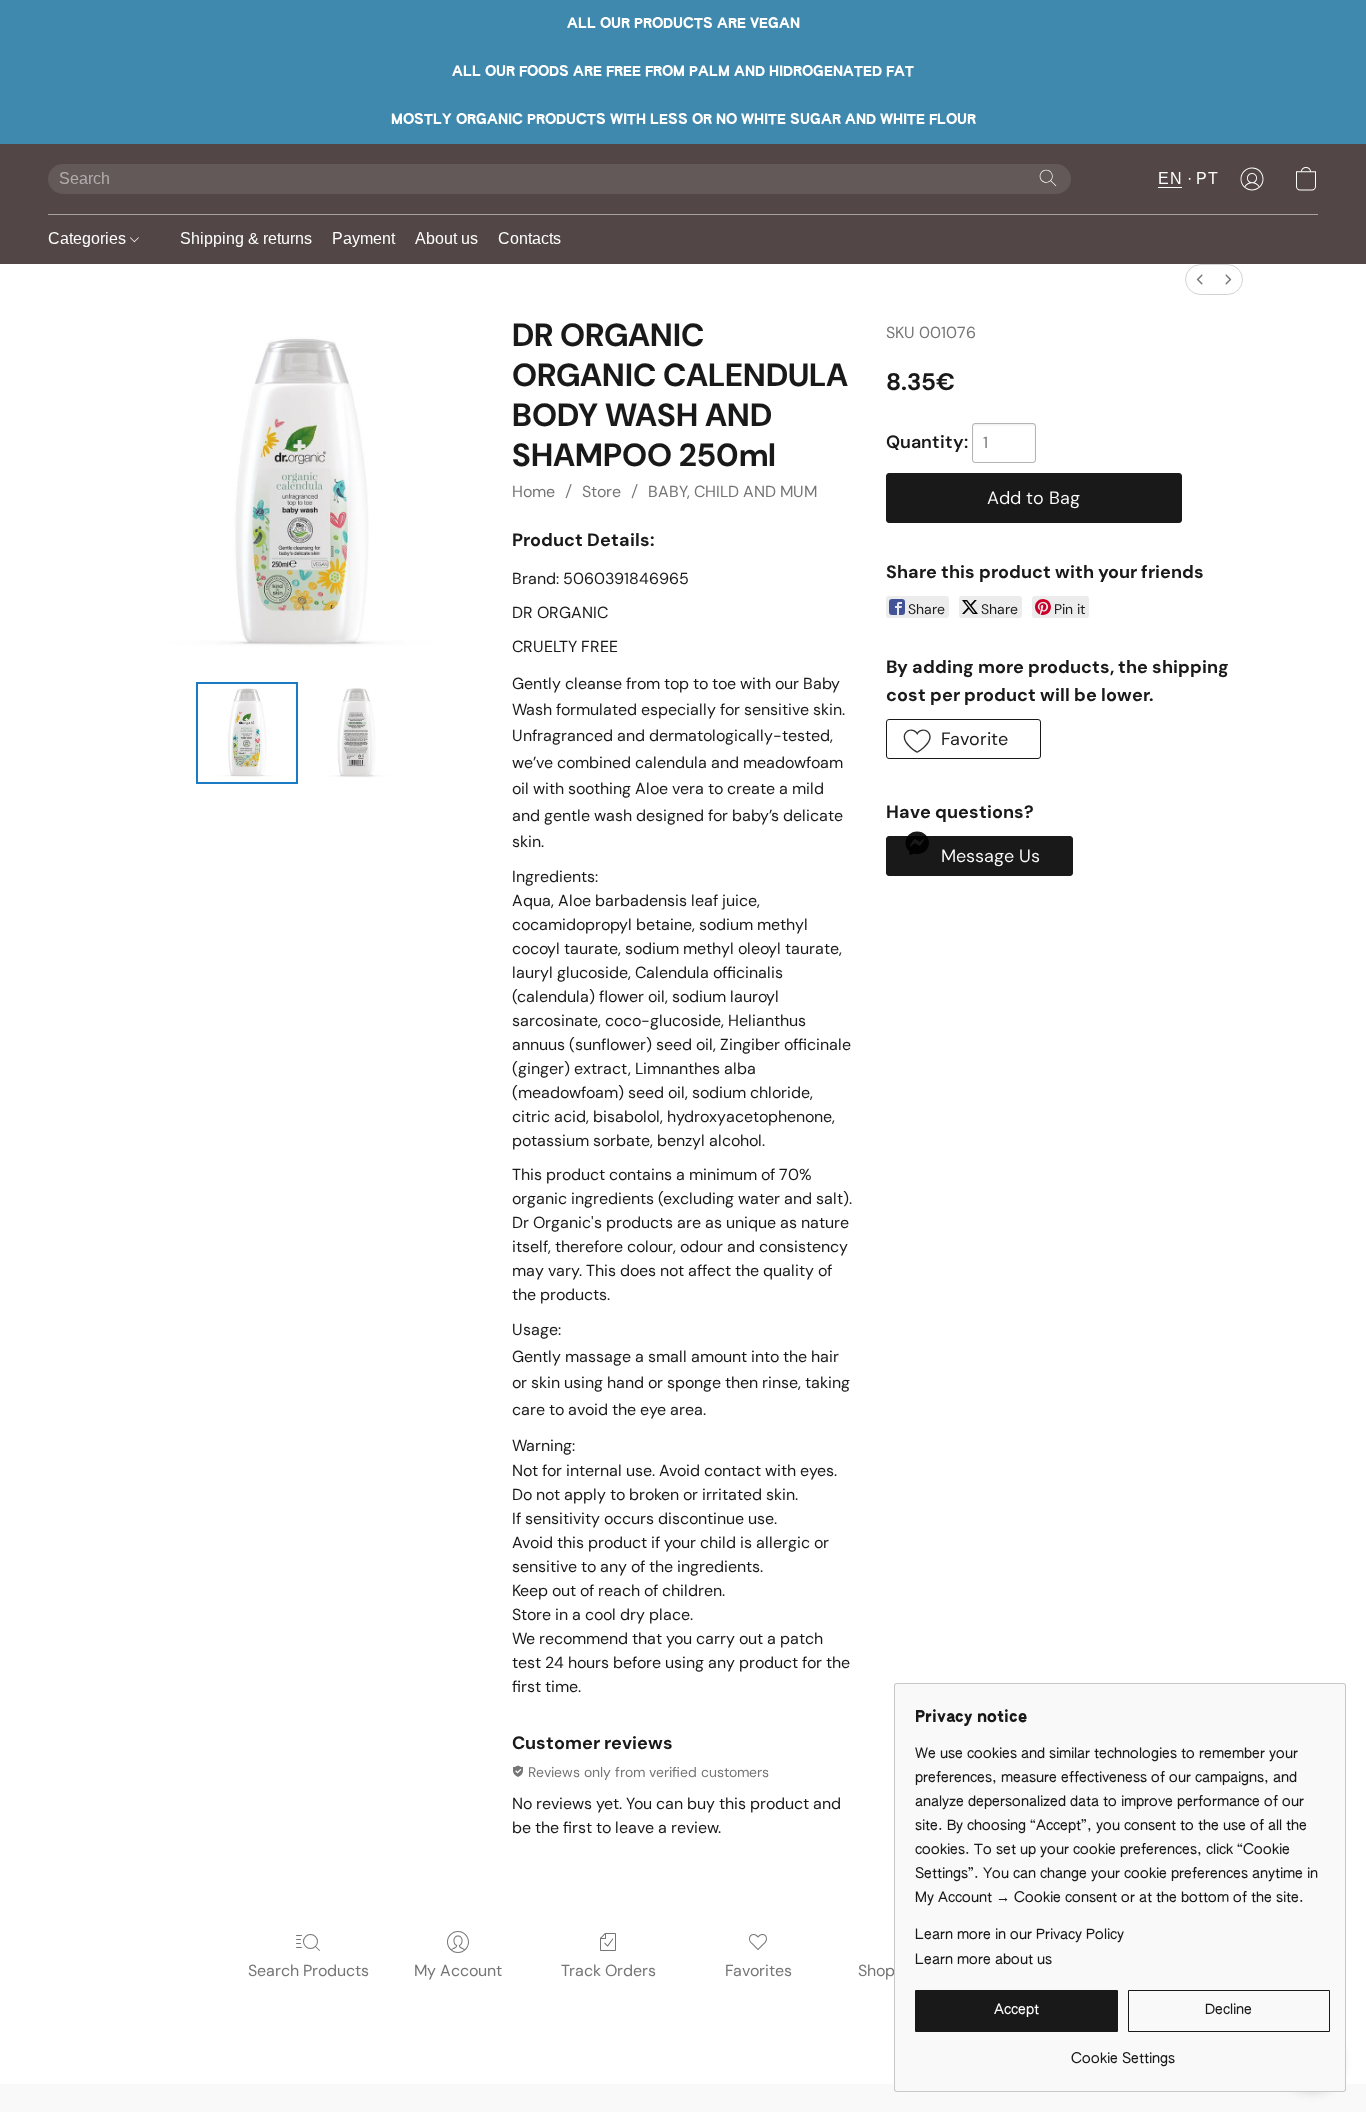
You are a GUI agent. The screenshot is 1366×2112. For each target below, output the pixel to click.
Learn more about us (983, 1960)
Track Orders (608, 1970)
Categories (89, 238)
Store (601, 491)
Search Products (308, 1970)
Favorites (758, 1970)
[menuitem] (1200, 279)
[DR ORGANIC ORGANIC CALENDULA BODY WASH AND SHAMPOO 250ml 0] (247, 733)
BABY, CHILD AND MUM (732, 491)
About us (446, 238)
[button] (1252, 179)
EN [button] (1170, 178)
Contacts (529, 238)
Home (533, 491)
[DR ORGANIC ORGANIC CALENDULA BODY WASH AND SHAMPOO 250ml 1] (357, 733)
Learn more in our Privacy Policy (1019, 1935)
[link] (1122, 2051)
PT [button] (1207, 178)
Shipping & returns (246, 238)
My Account (458, 1970)
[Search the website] (1048, 178)
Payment (363, 238)
